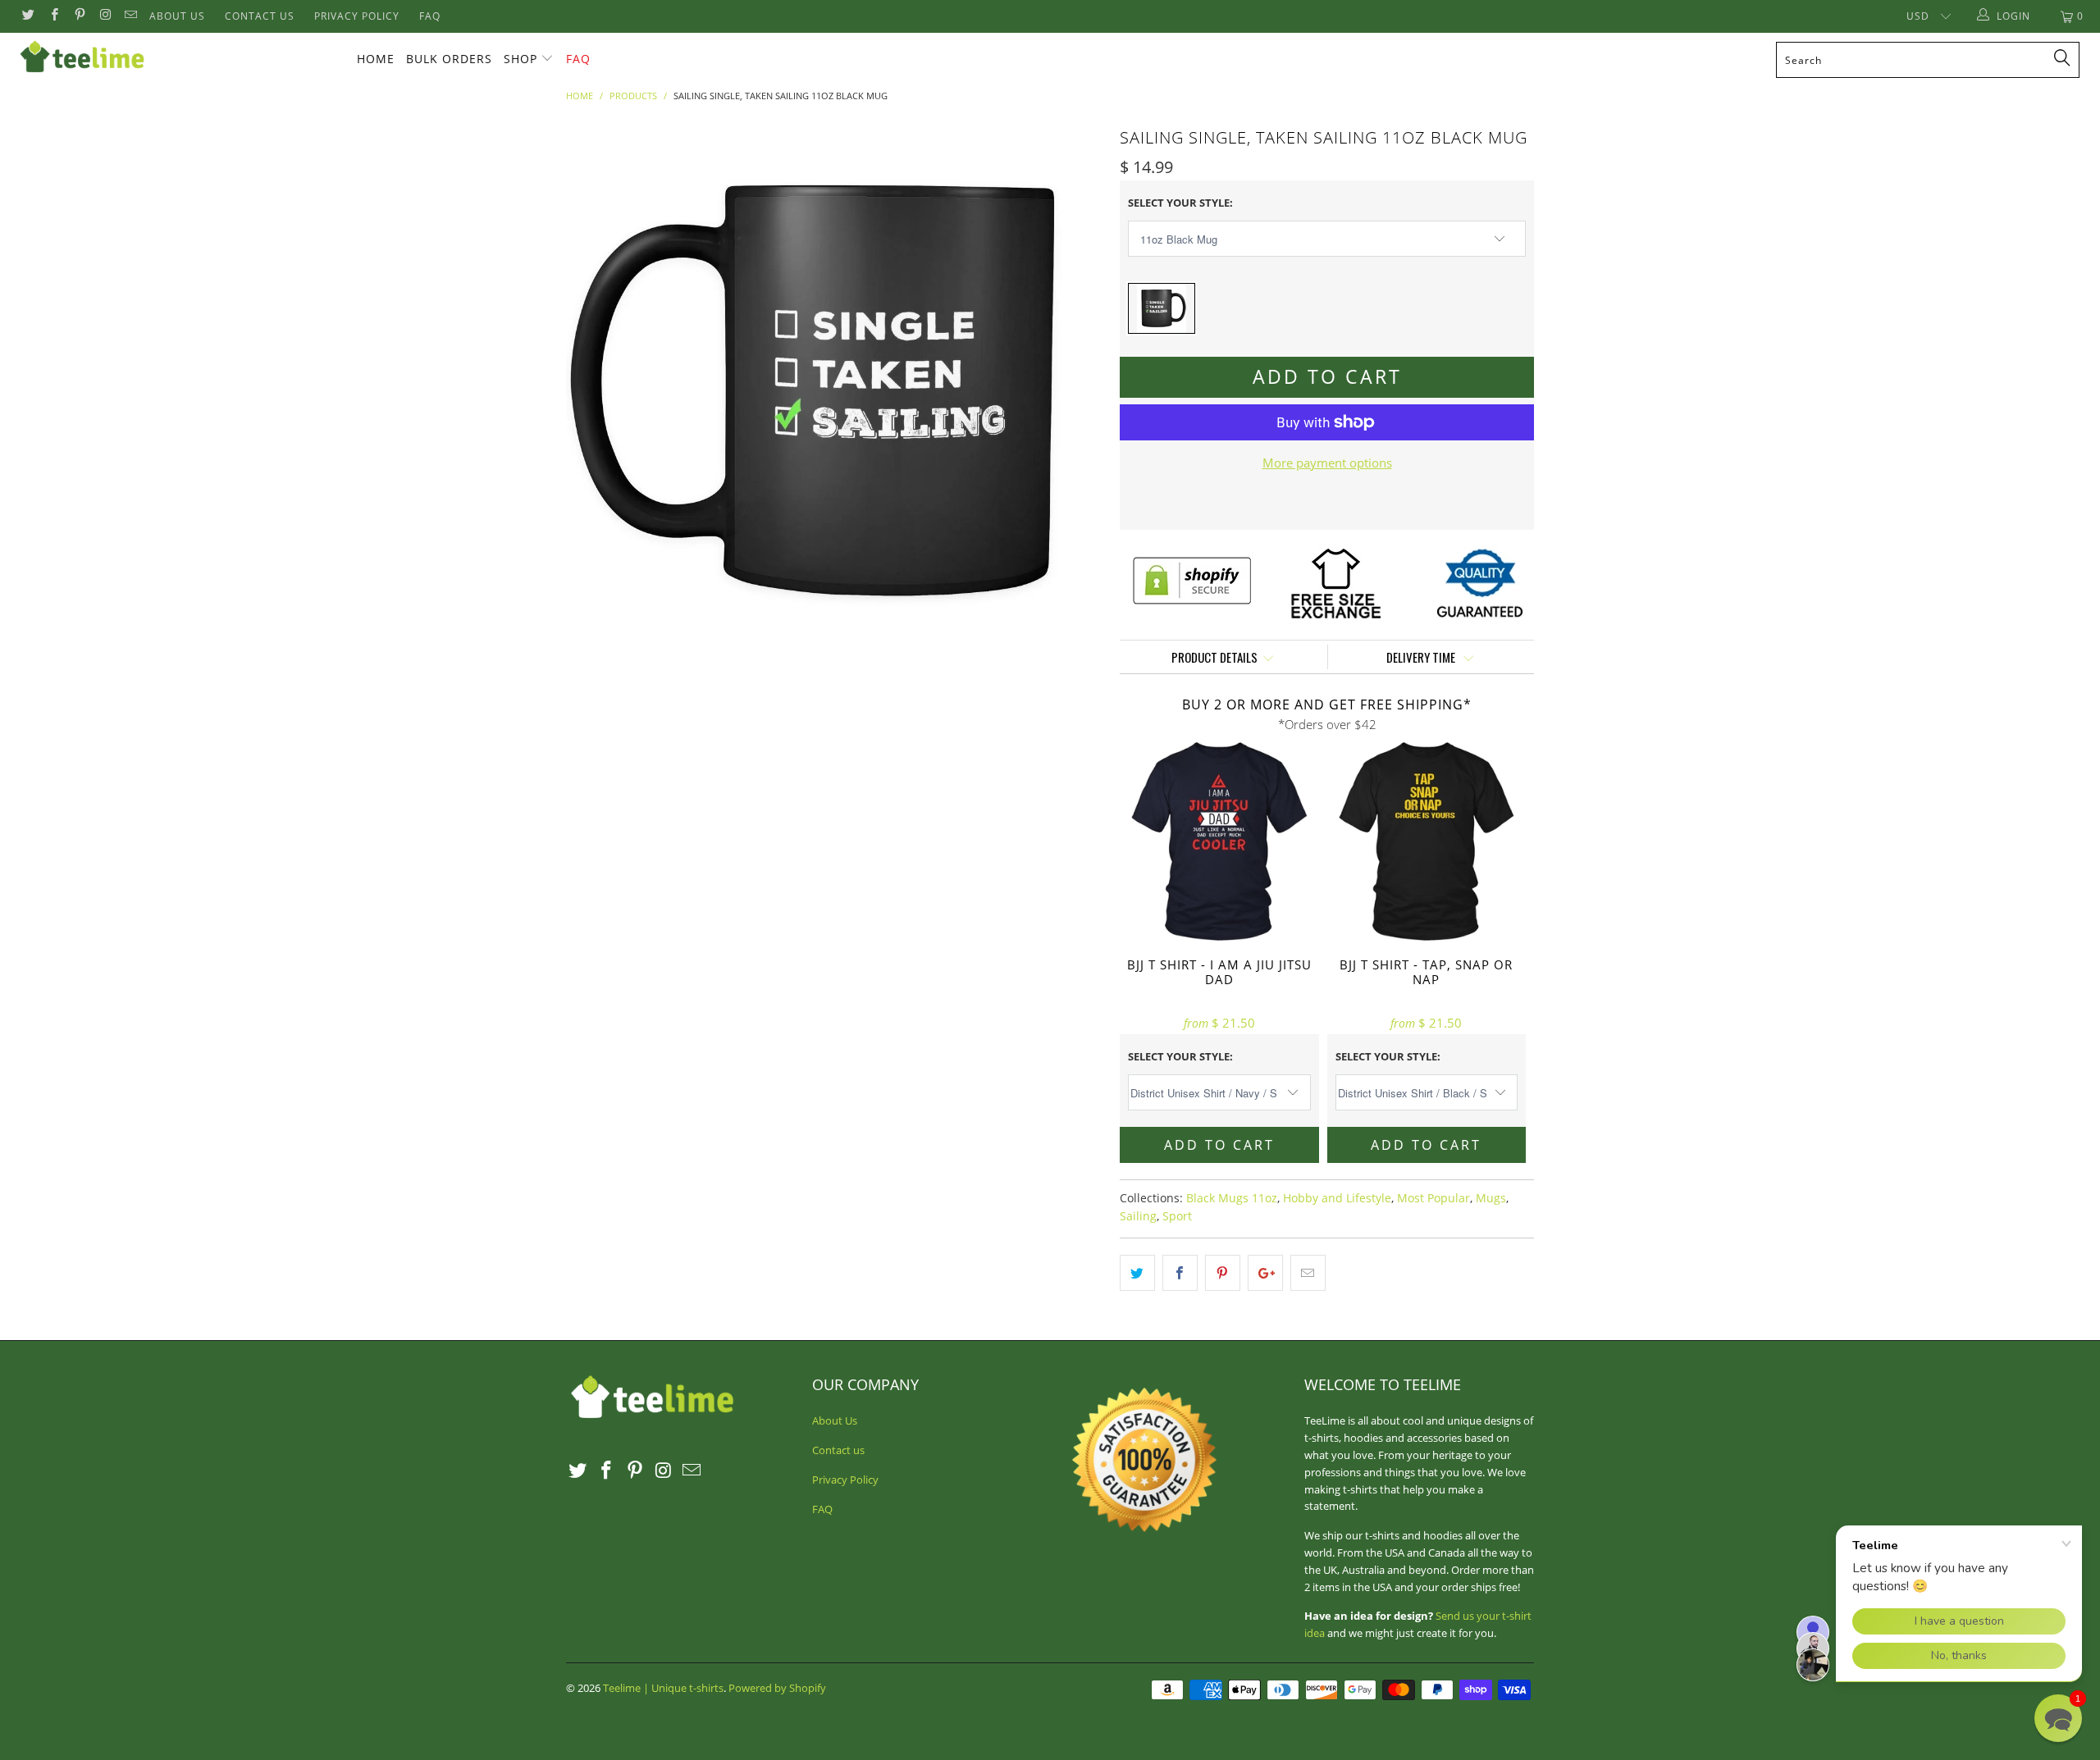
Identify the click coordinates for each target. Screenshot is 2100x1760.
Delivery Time (1422, 657)
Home (376, 59)
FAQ (430, 16)
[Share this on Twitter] (1137, 1273)
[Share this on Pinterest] (1223, 1273)
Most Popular (1433, 1198)
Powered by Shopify (777, 1688)
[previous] (595, 391)
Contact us (260, 16)
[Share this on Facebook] (1180, 1273)
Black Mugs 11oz (1232, 1198)
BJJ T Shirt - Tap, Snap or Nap (1427, 842)
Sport (1177, 1216)
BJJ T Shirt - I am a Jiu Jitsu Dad (1219, 842)
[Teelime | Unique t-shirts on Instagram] (105, 16)
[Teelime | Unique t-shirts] (176, 57)
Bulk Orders (449, 59)
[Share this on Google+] (1265, 1273)
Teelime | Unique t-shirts (663, 1688)
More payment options (1327, 463)
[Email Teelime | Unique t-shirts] (130, 16)
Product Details (1214, 657)
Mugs (1491, 1198)
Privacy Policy (357, 16)
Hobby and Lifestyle (1337, 1198)
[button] (2058, 1718)
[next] (1075, 391)
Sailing (1138, 1216)
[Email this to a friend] (1308, 1273)
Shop (520, 59)
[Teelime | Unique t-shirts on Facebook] (53, 16)
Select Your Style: (1180, 203)
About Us (177, 16)
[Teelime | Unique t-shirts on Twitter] (27, 16)
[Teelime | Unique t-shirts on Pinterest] (79, 16)
